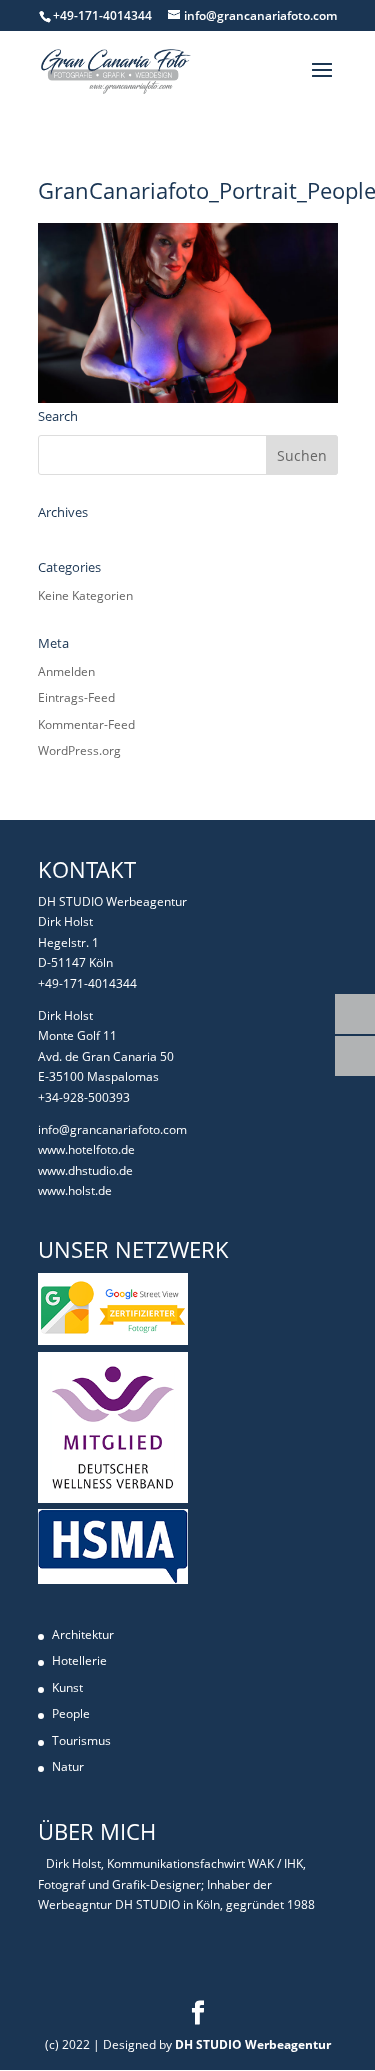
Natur (68, 1766)
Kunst (67, 1687)
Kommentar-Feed (86, 724)
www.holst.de (75, 1190)
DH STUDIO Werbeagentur (253, 2044)
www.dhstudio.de (85, 1170)
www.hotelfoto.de (86, 1149)
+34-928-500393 (84, 1097)
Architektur (83, 1634)
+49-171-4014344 (87, 983)
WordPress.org (79, 750)
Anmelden (66, 671)
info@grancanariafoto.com (112, 1129)
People (71, 1713)
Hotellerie (79, 1660)
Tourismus (81, 1740)
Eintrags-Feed (76, 697)
